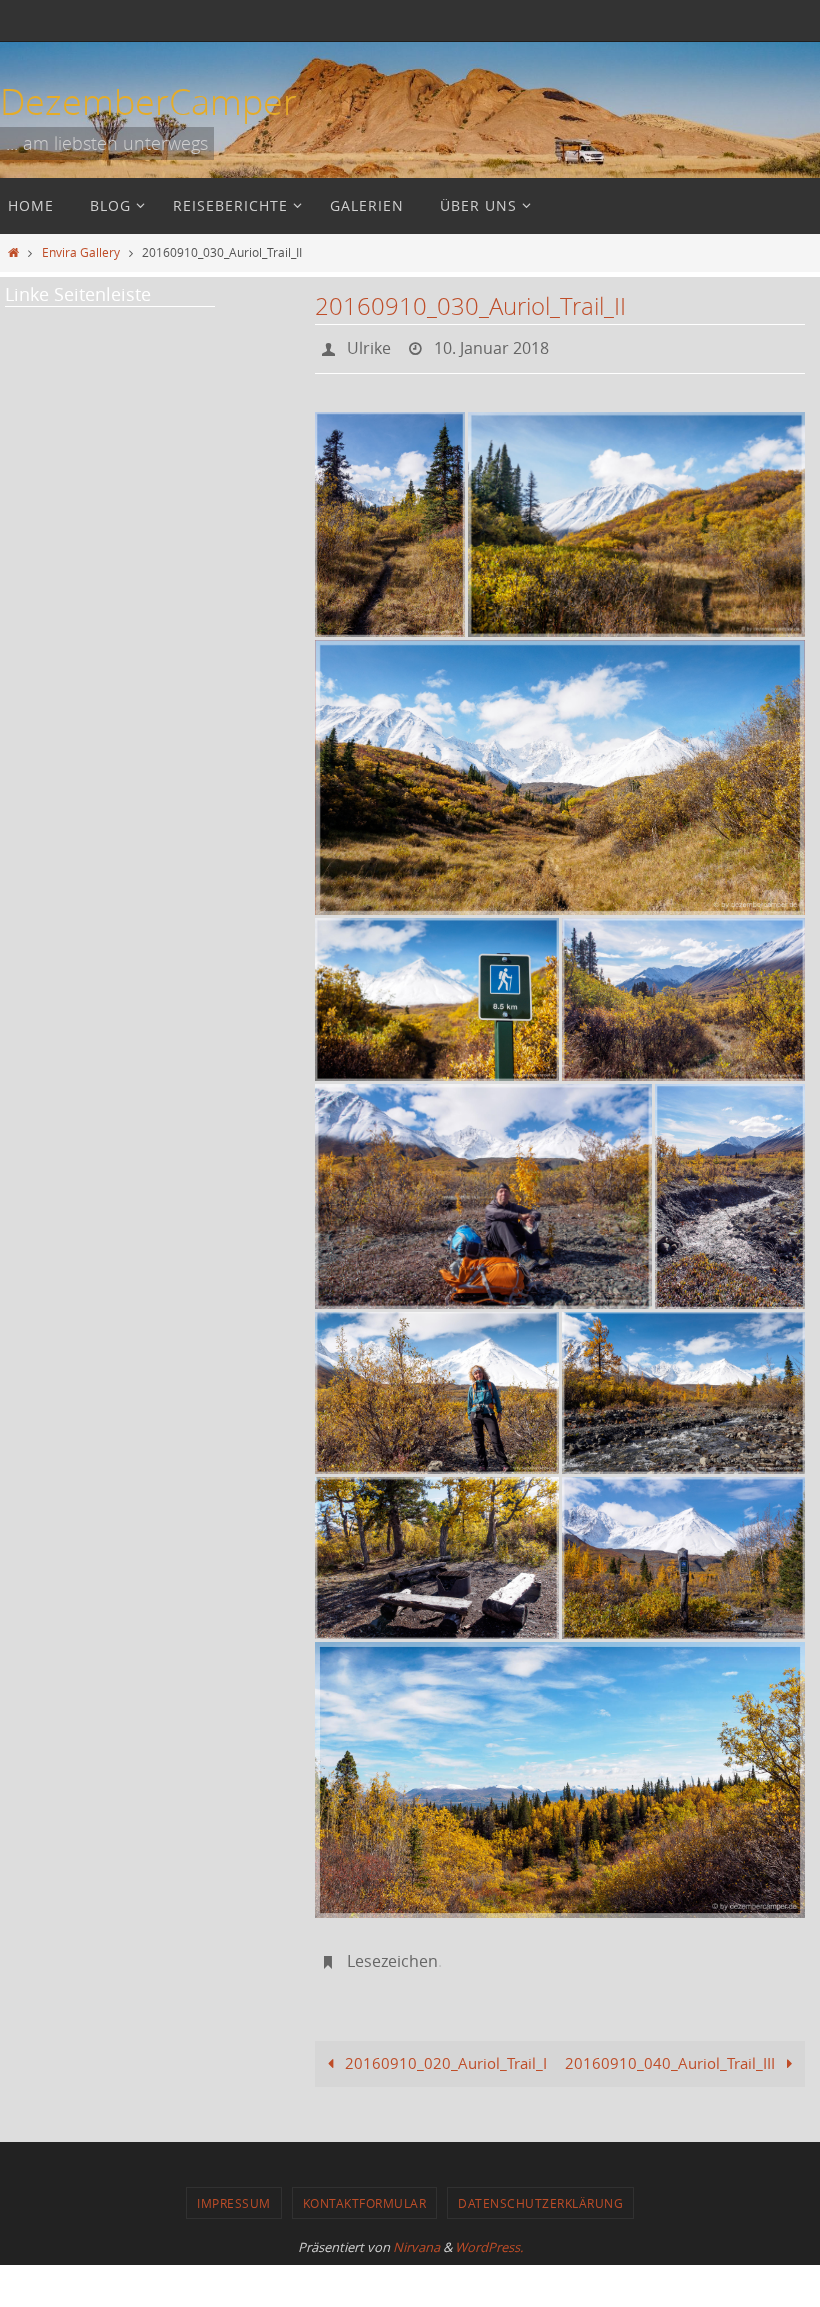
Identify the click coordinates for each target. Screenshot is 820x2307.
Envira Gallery (81, 252)
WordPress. (489, 2236)
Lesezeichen (392, 1953)
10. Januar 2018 (491, 346)
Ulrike (369, 346)
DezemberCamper (148, 101)
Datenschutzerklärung (540, 2192)
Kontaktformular (365, 2192)
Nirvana (416, 2236)
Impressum (234, 2192)
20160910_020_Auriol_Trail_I (444, 2052)
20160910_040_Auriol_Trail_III (672, 2052)
